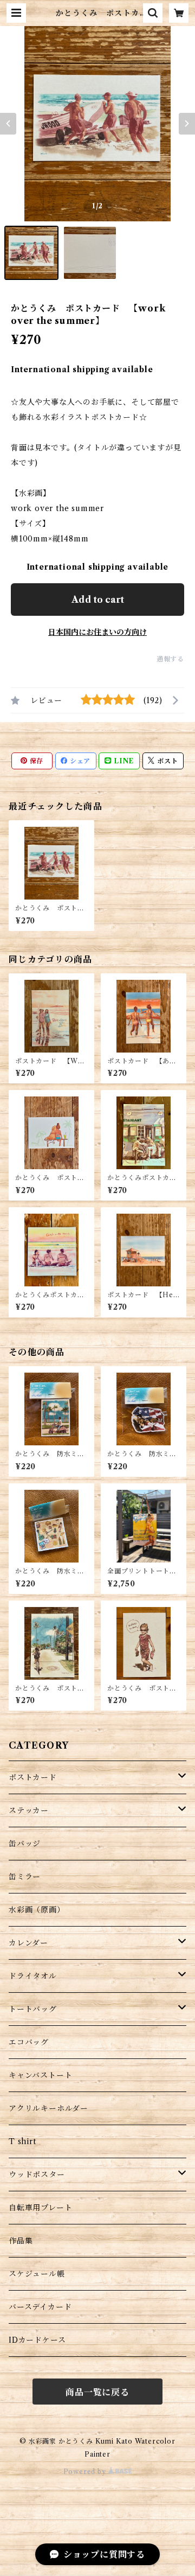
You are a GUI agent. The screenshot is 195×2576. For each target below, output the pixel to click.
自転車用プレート (40, 2208)
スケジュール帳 (37, 2274)
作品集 (21, 2241)
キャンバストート (40, 2075)
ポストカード (33, 1777)
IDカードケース (37, 2340)
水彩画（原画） (37, 1910)
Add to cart (98, 600)
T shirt (22, 2141)
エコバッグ (29, 2042)
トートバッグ (33, 2009)
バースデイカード (40, 2307)
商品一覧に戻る (97, 2392)
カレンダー (28, 1943)
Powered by (86, 2472)
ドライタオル (33, 1976)
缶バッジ (25, 1844)
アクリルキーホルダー (48, 2108)
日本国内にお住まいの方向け (97, 632)
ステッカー (29, 1810)
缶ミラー (25, 1877)
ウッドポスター (37, 2175)
